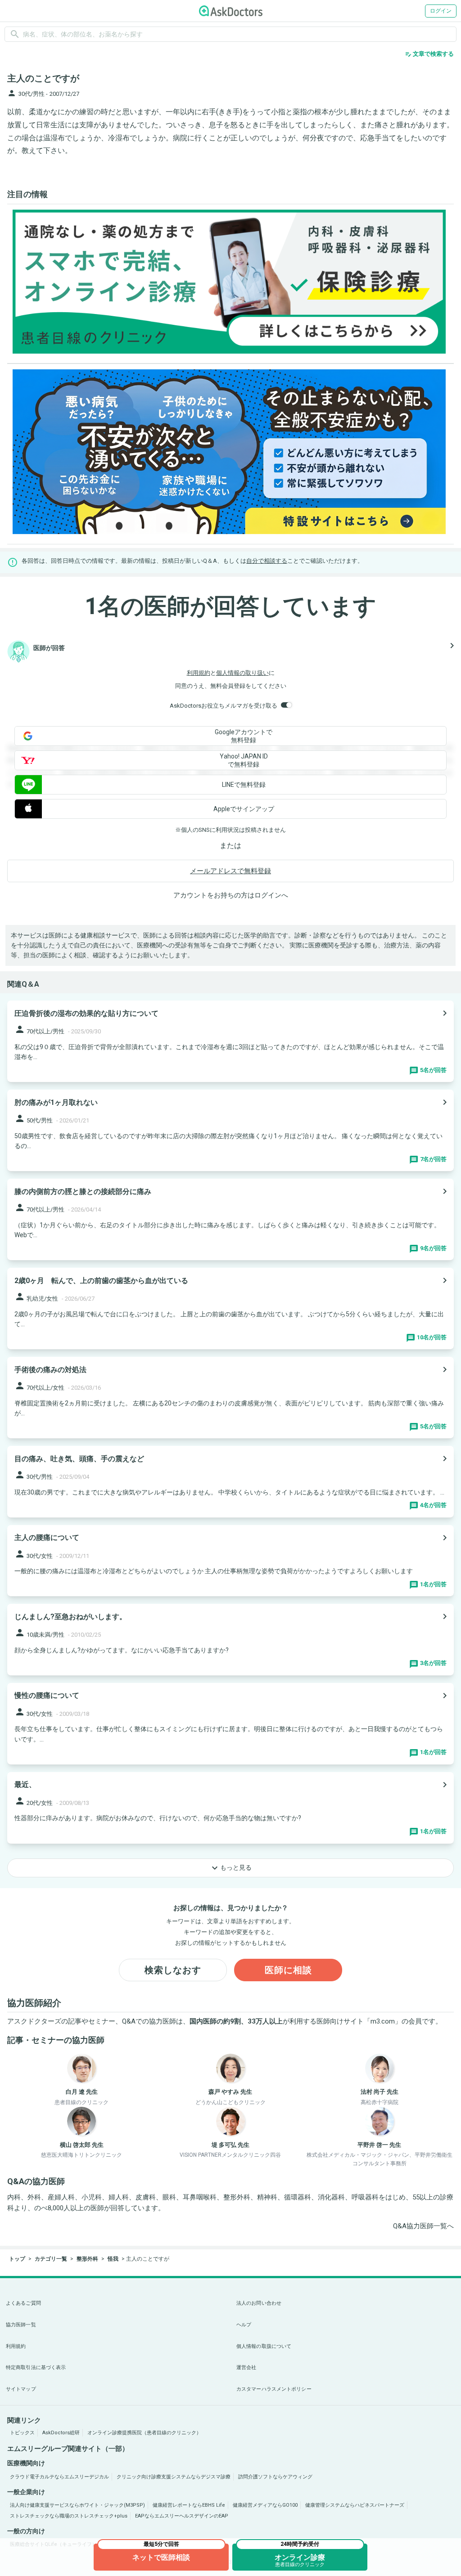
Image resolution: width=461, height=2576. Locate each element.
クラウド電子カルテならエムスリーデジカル (59, 2477)
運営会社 (246, 2367)
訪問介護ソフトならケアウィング (275, 2477)
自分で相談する (267, 561)
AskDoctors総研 (61, 2433)
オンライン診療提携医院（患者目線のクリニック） (144, 2433)
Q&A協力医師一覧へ (423, 2226)
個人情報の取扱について (264, 2346)
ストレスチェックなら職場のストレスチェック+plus (69, 2516)
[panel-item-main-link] (230, 1041)
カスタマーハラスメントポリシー (274, 2389)
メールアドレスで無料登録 (230, 871)
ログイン (441, 11)
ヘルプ (244, 2325)
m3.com (383, 2021)
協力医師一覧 (21, 2325)
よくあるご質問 (23, 2303)
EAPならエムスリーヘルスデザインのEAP (182, 2516)
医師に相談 (288, 1970)
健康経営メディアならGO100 (265, 2505)
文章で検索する (429, 54)
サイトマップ (21, 2389)
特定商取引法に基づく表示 (36, 2367)
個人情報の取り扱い (242, 673)
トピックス (22, 2433)
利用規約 (199, 673)
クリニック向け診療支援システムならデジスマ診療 (174, 2477)
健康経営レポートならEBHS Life (189, 2505)
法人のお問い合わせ (259, 2303)
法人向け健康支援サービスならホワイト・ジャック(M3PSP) (77, 2505)
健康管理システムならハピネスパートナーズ (355, 2505)
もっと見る (230, 1868)
